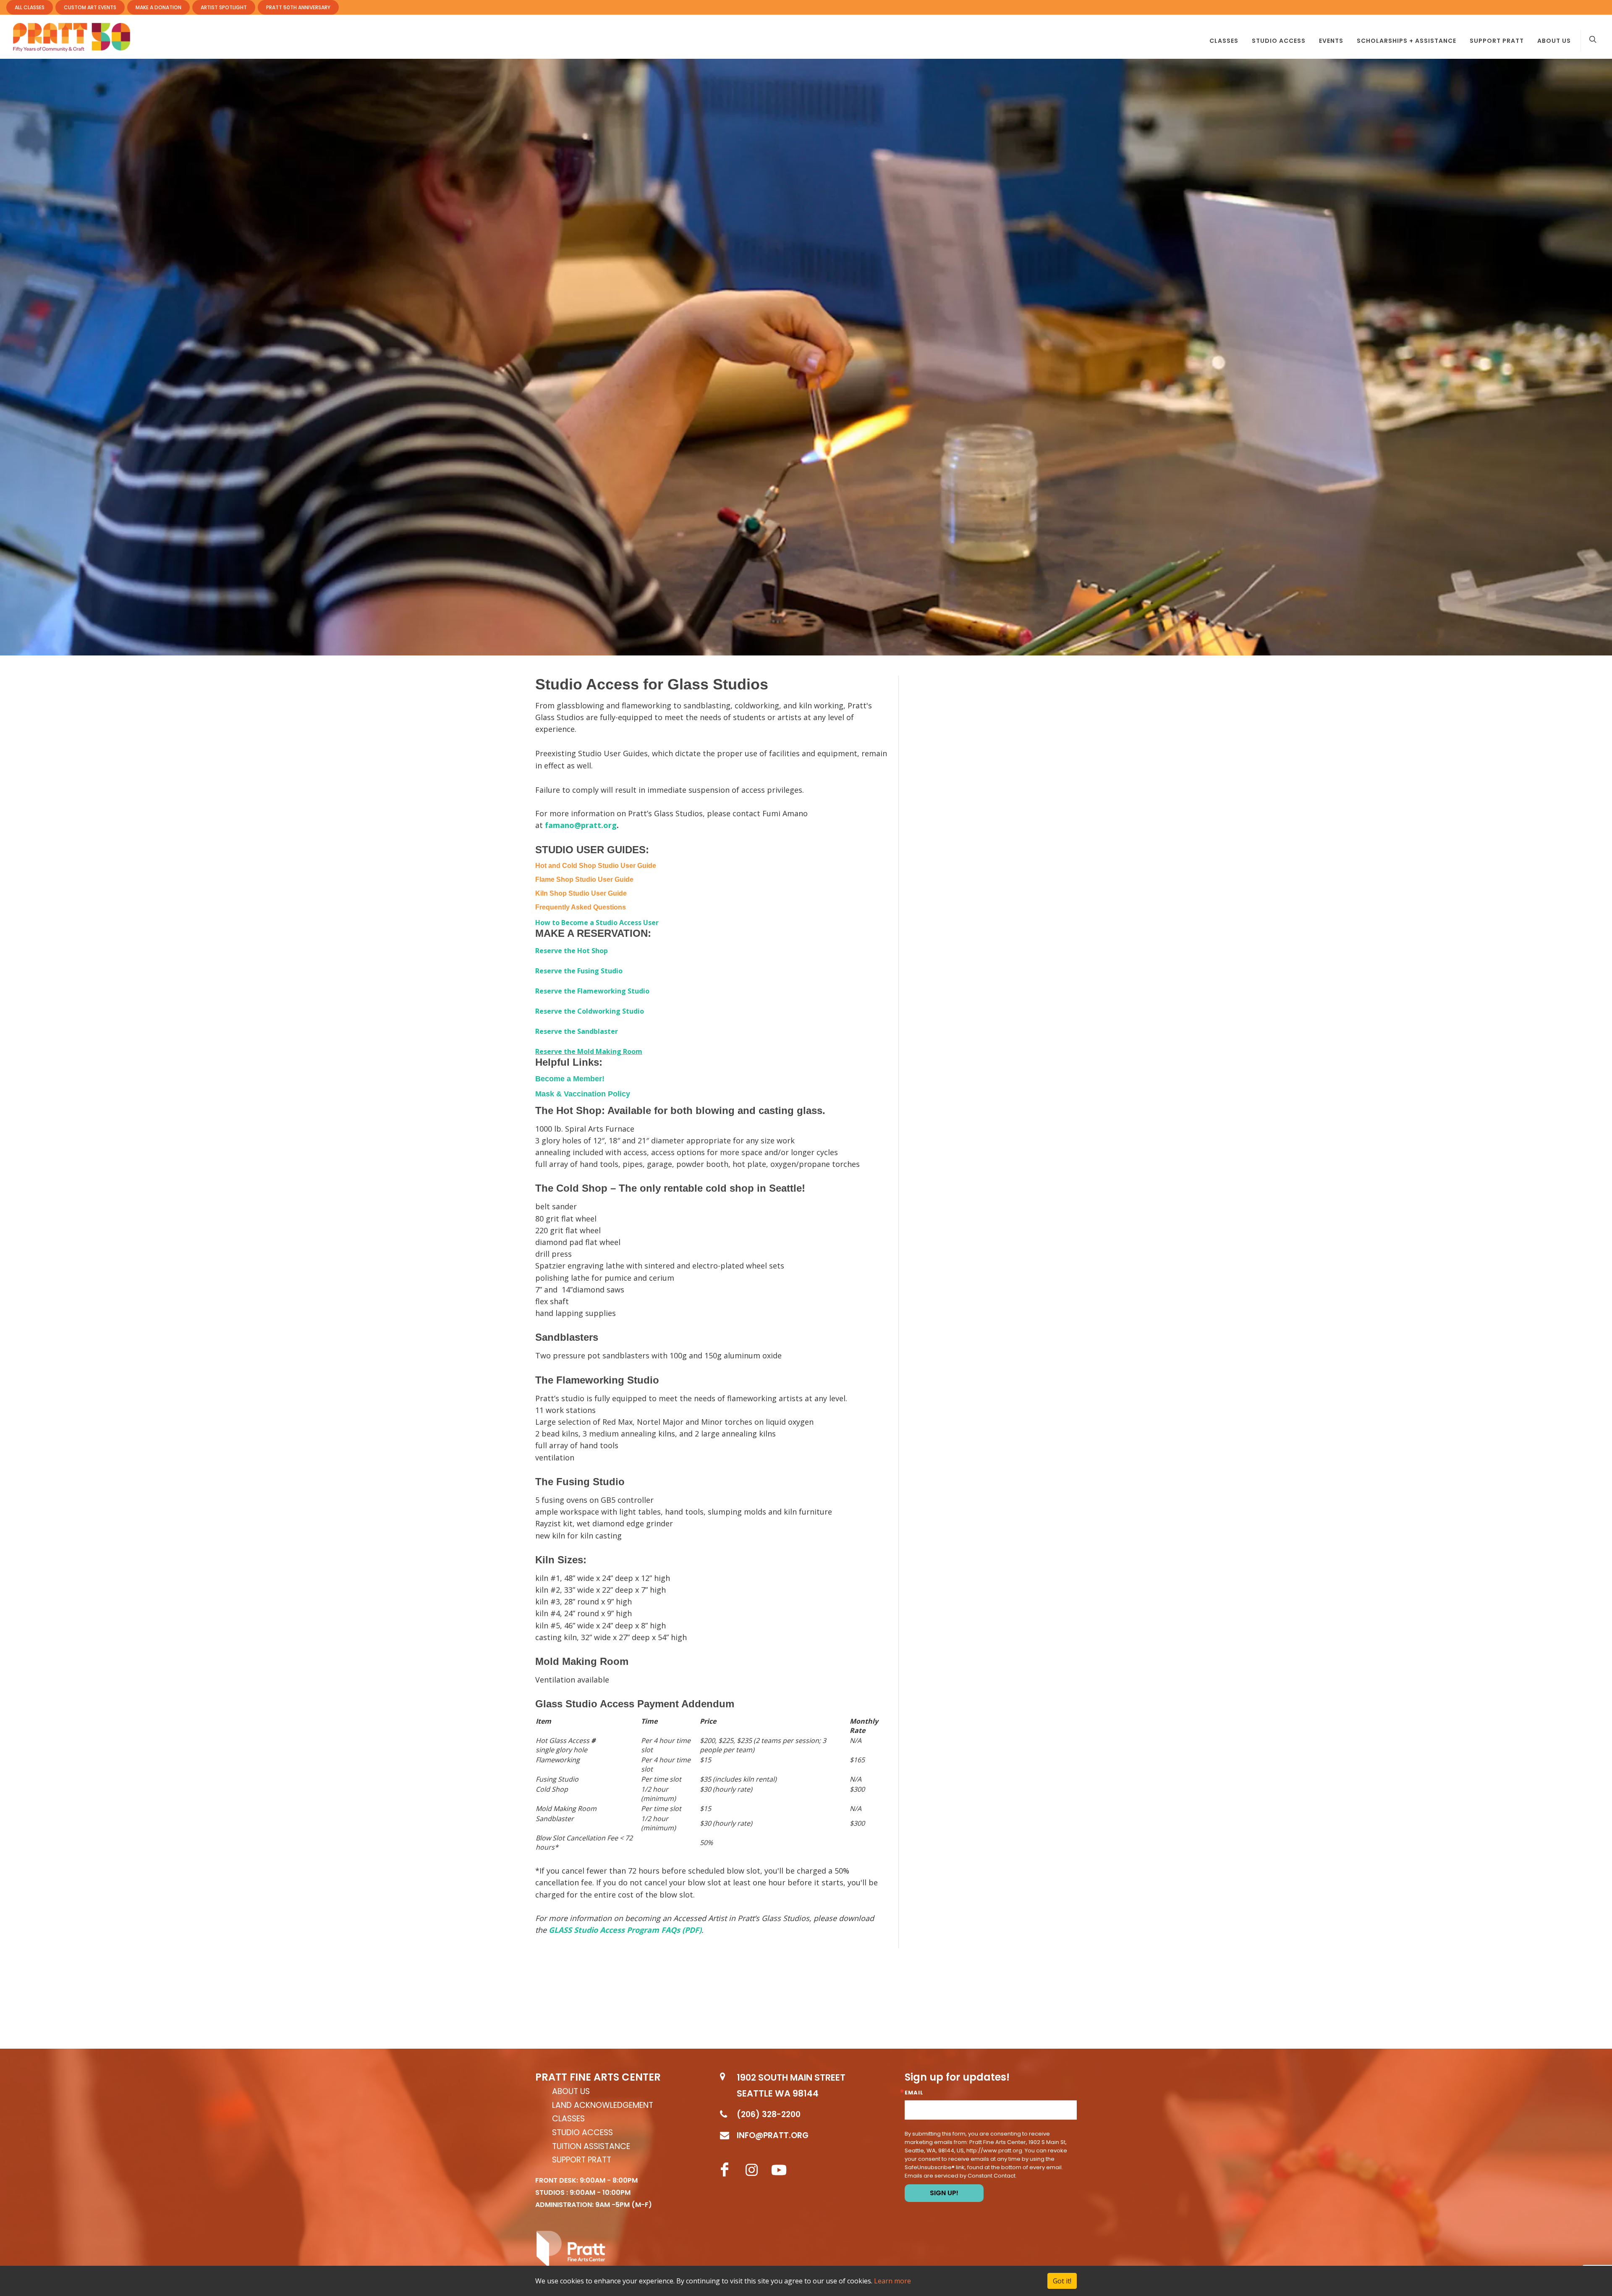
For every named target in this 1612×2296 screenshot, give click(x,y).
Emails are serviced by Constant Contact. (961, 2176)
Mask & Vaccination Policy (583, 1094)
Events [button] (1331, 41)
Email (914, 2093)
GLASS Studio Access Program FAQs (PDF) (625, 1930)
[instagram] (752, 2170)
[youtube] (779, 2170)
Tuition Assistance (591, 2147)
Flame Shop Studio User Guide (584, 879)
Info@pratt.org (773, 2135)
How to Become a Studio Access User (597, 923)
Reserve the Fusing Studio (579, 971)
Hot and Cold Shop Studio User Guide (596, 866)
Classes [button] (1224, 41)
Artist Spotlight (224, 7)
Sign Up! (944, 2193)
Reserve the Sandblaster (577, 1031)
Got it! (1062, 2281)
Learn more (892, 2281)
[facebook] (725, 2170)
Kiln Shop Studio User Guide (581, 893)
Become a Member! (570, 1079)
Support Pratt (1497, 41)
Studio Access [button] (1279, 41)
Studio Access (582, 2133)
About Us (571, 2092)
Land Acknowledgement (603, 2106)
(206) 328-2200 (769, 2114)
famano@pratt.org (581, 825)
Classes (568, 2119)
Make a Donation (158, 7)
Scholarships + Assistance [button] (1407, 41)
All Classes (30, 7)
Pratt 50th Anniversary (298, 7)
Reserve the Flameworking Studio (592, 991)
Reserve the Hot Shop (572, 951)
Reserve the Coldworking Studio (590, 1011)
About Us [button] (1554, 41)
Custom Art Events (90, 7)
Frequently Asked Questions (581, 907)
